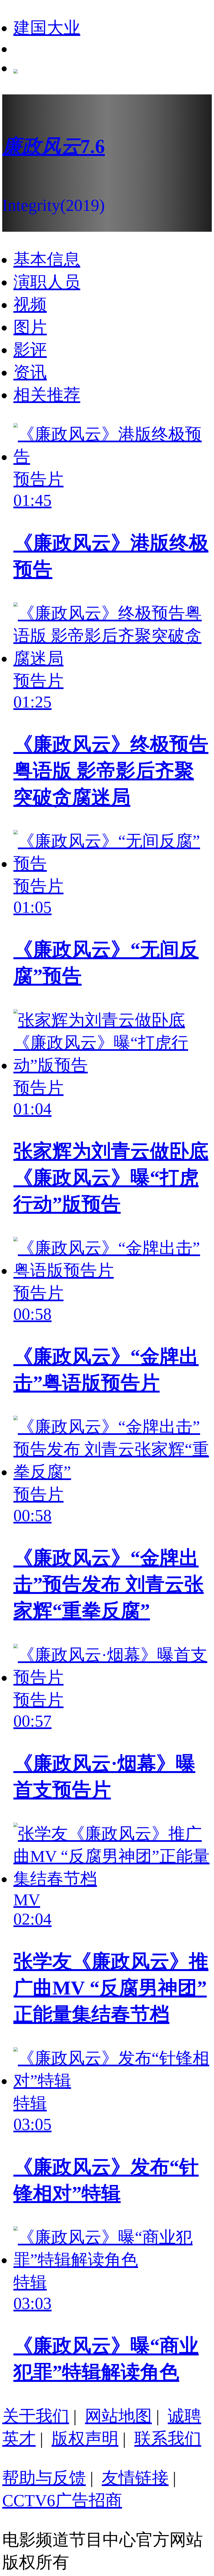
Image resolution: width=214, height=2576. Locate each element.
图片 (30, 327)
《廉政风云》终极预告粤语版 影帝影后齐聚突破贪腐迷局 (111, 771)
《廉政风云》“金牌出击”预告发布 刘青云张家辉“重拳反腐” (109, 1584)
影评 (30, 350)
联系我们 (168, 2439)
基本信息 (47, 260)
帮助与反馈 (44, 2478)
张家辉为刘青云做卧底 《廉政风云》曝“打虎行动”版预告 (111, 1178)
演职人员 (47, 282)
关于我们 (36, 2416)
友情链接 (135, 2478)
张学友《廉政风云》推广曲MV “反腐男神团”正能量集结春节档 (111, 1988)
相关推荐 (47, 395)
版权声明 (85, 2439)
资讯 (30, 372)
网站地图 (118, 2416)
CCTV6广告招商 (62, 2501)
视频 (30, 305)
